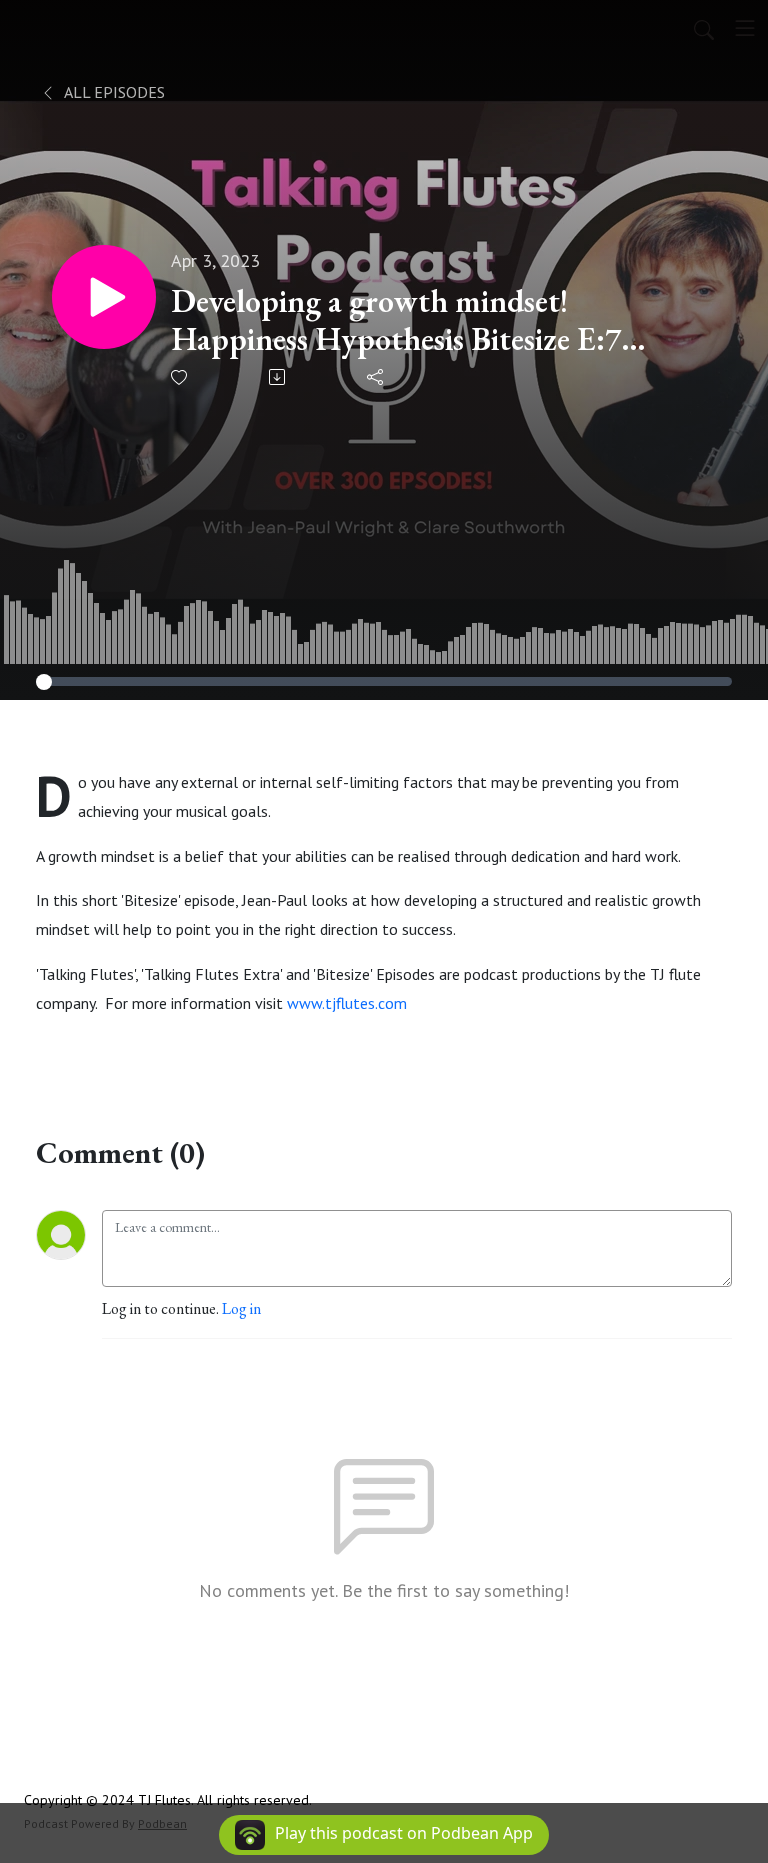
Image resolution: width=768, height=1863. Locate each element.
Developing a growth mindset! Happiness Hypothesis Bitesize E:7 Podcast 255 (396, 320)
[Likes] (180, 377)
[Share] (376, 377)
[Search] (704, 28)
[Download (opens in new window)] (278, 377)
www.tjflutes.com (347, 1003)
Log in (241, 1308)
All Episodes (113, 92)
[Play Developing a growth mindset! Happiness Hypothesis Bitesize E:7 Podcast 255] (104, 297)
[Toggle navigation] (745, 28)
